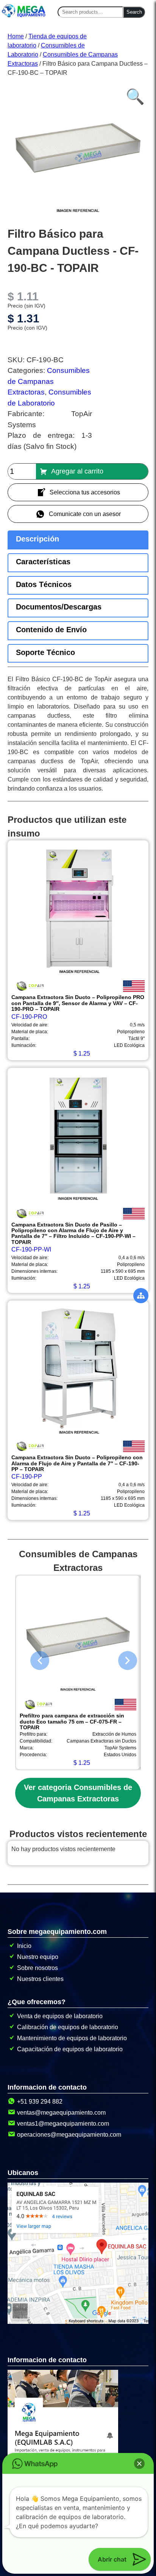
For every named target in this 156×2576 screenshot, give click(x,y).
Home (16, 36)
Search (134, 12)
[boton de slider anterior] (34, 1659)
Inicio (24, 1946)
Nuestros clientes (40, 1979)
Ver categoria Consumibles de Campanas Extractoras (78, 1793)
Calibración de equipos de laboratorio (68, 2027)
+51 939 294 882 (40, 2102)
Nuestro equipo (38, 1957)
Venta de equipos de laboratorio (60, 2016)
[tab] (78, 540)
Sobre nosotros (37, 1968)
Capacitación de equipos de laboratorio (70, 2049)
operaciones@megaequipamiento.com (69, 2135)
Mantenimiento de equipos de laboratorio (72, 2038)
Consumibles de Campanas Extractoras (49, 381)
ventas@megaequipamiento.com (61, 2113)
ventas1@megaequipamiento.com (63, 2124)
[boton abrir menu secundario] (141, 1296)
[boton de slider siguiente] (122, 1659)
